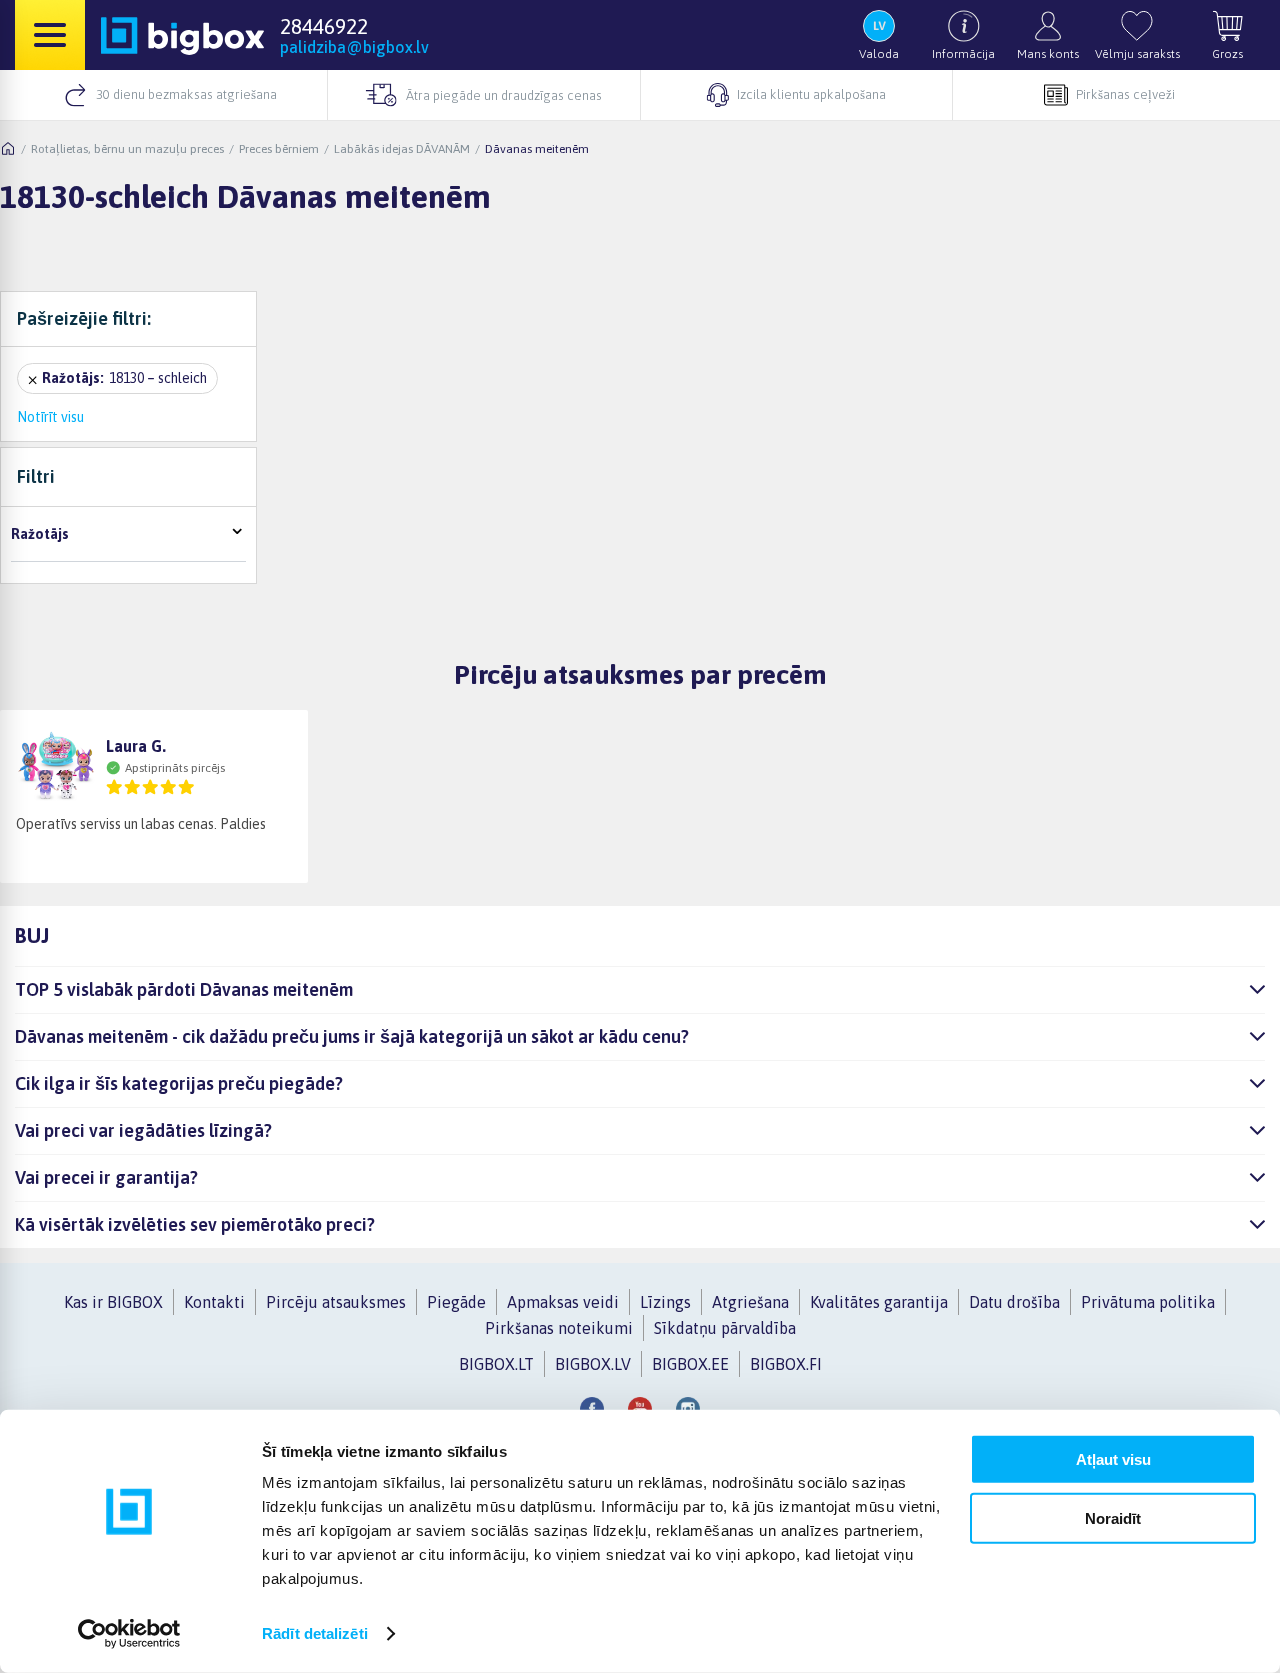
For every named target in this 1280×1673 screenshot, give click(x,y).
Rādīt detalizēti (315, 1633)
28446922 (324, 26)
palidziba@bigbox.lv (354, 47)
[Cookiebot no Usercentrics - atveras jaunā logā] (129, 1634)
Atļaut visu (1113, 1459)
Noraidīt (1113, 1517)
